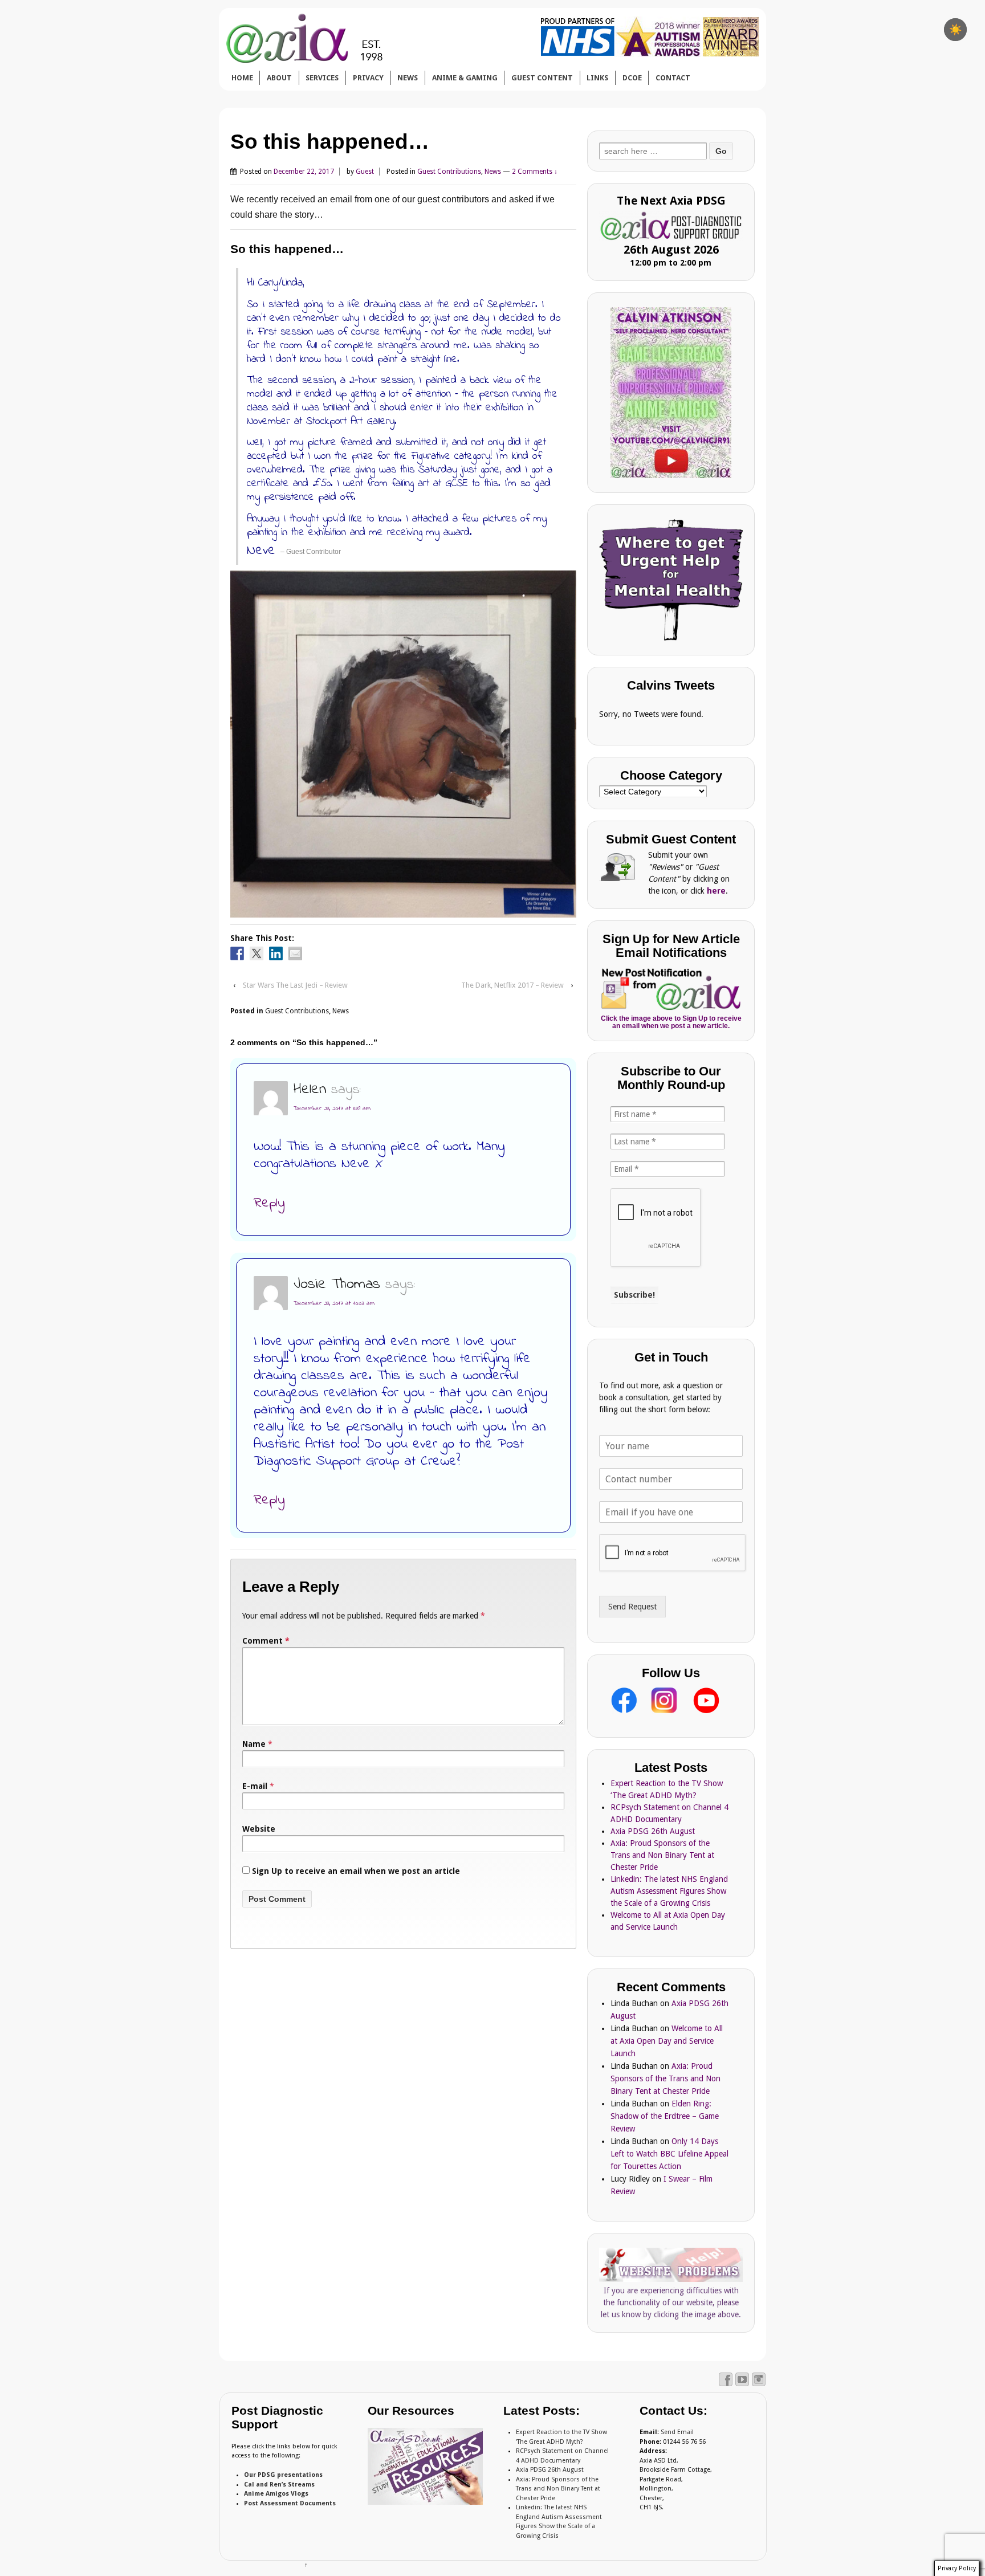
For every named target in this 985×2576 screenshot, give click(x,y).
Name (254, 1744)
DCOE (632, 78)
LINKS (597, 78)
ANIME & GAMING (465, 78)
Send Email (677, 2432)
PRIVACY (368, 78)
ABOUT (279, 78)
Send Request (632, 1607)
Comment (266, 1641)
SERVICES (322, 78)
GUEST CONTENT (542, 78)
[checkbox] (955, 30)
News (493, 172)
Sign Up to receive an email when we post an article (355, 1871)
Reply (269, 1203)
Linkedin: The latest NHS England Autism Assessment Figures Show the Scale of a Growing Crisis (669, 1891)
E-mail (255, 1786)
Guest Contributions (449, 172)
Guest (365, 172)
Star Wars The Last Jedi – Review (295, 985)
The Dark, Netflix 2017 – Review (512, 985)
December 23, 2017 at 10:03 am (334, 1303)
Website (259, 1829)
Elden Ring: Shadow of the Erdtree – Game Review (665, 2116)
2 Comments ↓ (535, 172)
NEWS (408, 78)
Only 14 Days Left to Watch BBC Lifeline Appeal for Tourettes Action (669, 2154)
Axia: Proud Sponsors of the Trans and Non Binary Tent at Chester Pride (662, 1855)
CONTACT (673, 78)
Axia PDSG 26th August (653, 1831)
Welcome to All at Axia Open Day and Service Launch (667, 2041)
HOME (242, 78)
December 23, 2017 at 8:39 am (332, 1108)
